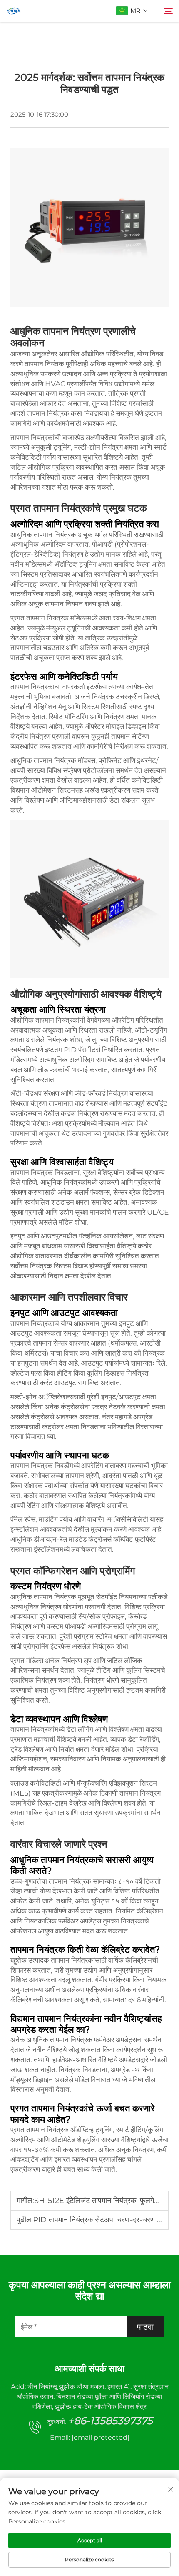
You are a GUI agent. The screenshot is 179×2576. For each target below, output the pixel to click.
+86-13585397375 (110, 2421)
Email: (90, 2437)
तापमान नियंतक (45, 364)
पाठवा (145, 2327)
